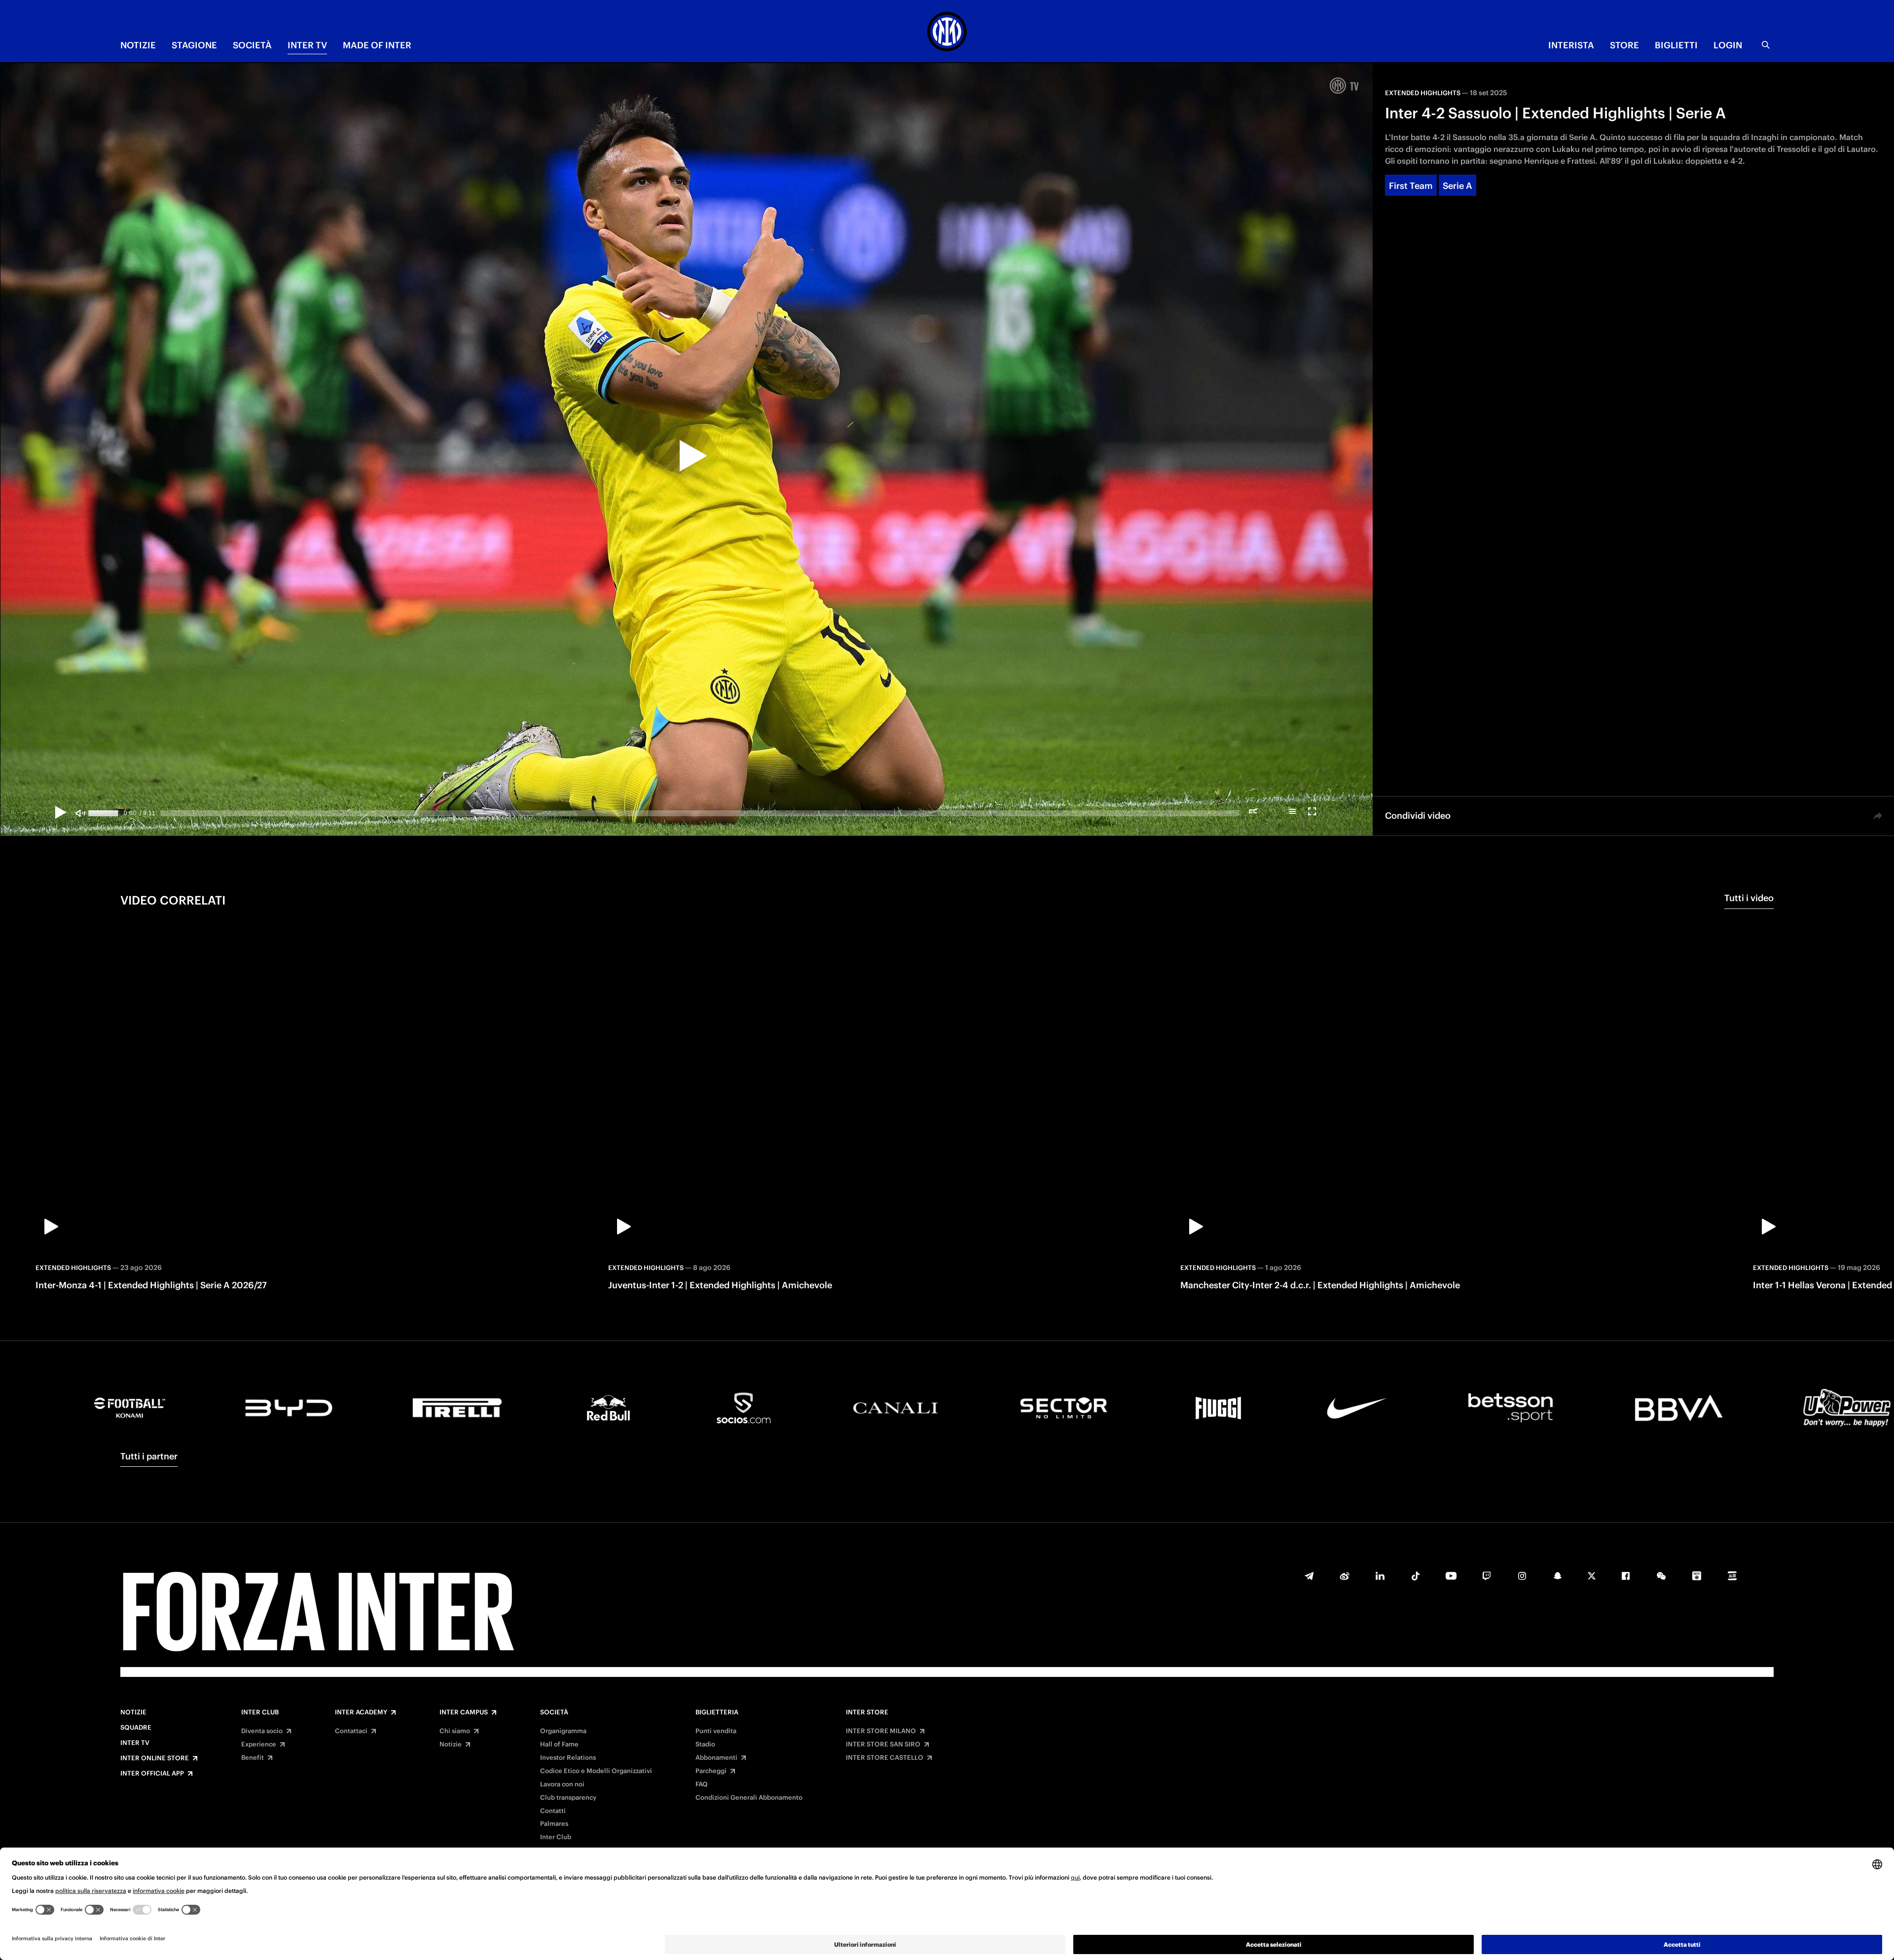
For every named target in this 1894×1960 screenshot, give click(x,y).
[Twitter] (1592, 1576)
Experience (259, 1744)
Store (1624, 45)
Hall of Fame (559, 1744)
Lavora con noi (562, 1784)
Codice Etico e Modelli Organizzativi (596, 1771)
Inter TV (135, 1743)
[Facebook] (1626, 1576)
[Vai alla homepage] (947, 33)
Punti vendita (716, 1731)
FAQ (702, 1784)
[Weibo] (1345, 1576)
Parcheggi (711, 1771)
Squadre (136, 1728)
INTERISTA (1571, 45)
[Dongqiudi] (1697, 1576)
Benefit (253, 1758)
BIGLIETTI (1676, 45)
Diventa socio (262, 1731)
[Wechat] (1661, 1576)
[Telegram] (1309, 1576)
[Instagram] (1522, 1576)
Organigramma (563, 1731)
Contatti (553, 1811)
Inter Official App (152, 1774)
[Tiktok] (1416, 1576)
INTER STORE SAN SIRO (883, 1744)
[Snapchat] (1558, 1576)
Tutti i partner (149, 1456)
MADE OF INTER (377, 45)
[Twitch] (1487, 1576)
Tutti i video (1749, 898)
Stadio (705, 1744)
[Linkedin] (1380, 1576)
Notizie (133, 1712)
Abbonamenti (716, 1758)
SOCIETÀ (252, 45)
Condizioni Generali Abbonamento (749, 1798)
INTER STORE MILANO (881, 1731)
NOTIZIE (138, 45)
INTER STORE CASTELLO (885, 1758)
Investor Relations (568, 1758)
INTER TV (307, 45)
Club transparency (568, 1798)
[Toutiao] (1732, 1576)
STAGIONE (194, 45)
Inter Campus (464, 1712)
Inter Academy (361, 1712)
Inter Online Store (155, 1758)
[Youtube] (1451, 1576)
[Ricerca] (1766, 45)
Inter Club (260, 1712)
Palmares (554, 1824)
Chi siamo (455, 1731)
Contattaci (351, 1731)
